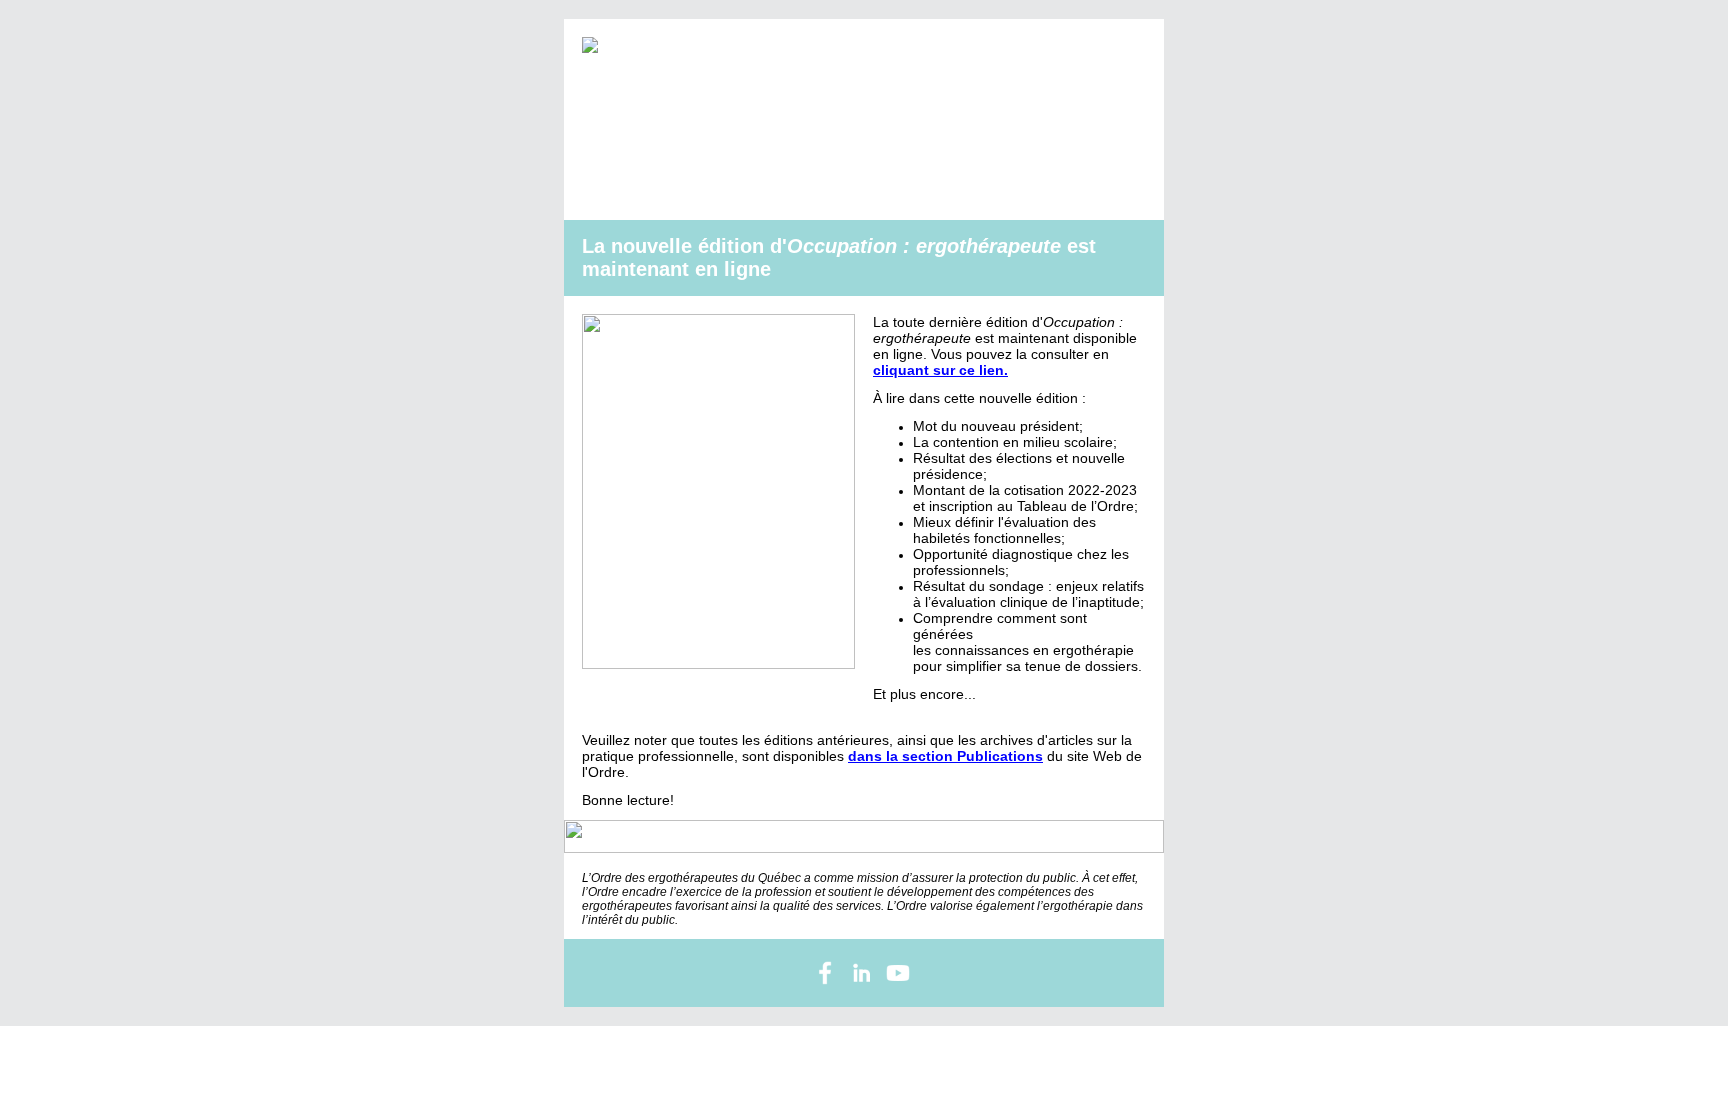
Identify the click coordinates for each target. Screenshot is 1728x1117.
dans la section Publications (945, 756)
